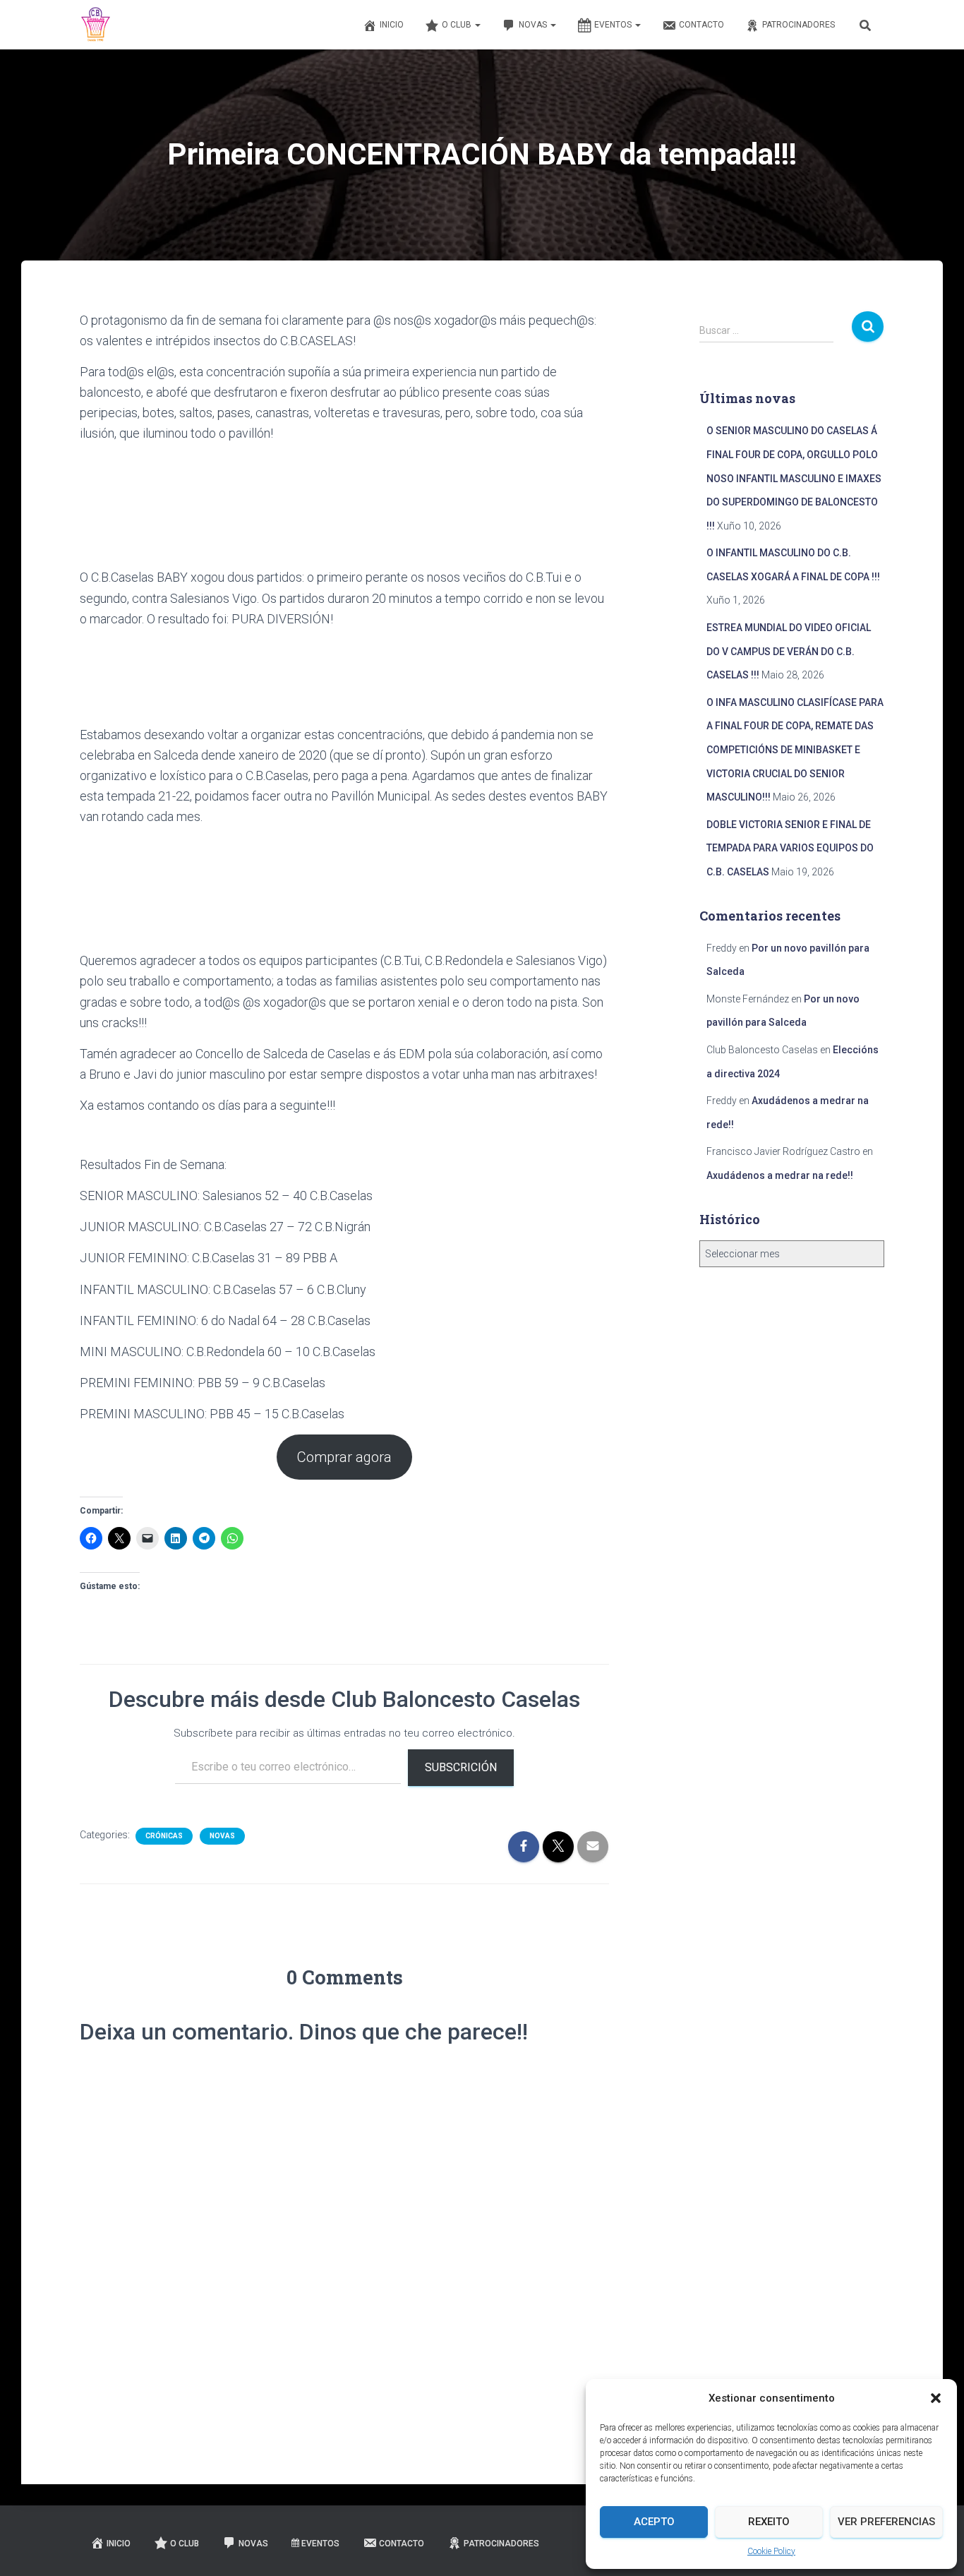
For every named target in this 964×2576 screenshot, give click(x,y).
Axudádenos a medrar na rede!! (780, 1175)
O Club (458, 25)
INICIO (392, 25)
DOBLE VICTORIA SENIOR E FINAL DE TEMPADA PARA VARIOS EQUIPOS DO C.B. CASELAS (790, 848)
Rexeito (769, 2522)
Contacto (701, 25)
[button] (936, 2398)
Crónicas (164, 1836)
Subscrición (461, 1767)
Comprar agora (344, 1457)
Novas (534, 25)
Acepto (654, 2522)
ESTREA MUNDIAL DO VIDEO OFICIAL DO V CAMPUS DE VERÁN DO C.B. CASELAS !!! (789, 651)
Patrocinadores (799, 25)
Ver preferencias (886, 2522)
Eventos (614, 25)
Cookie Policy (771, 2551)
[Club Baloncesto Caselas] (96, 25)
